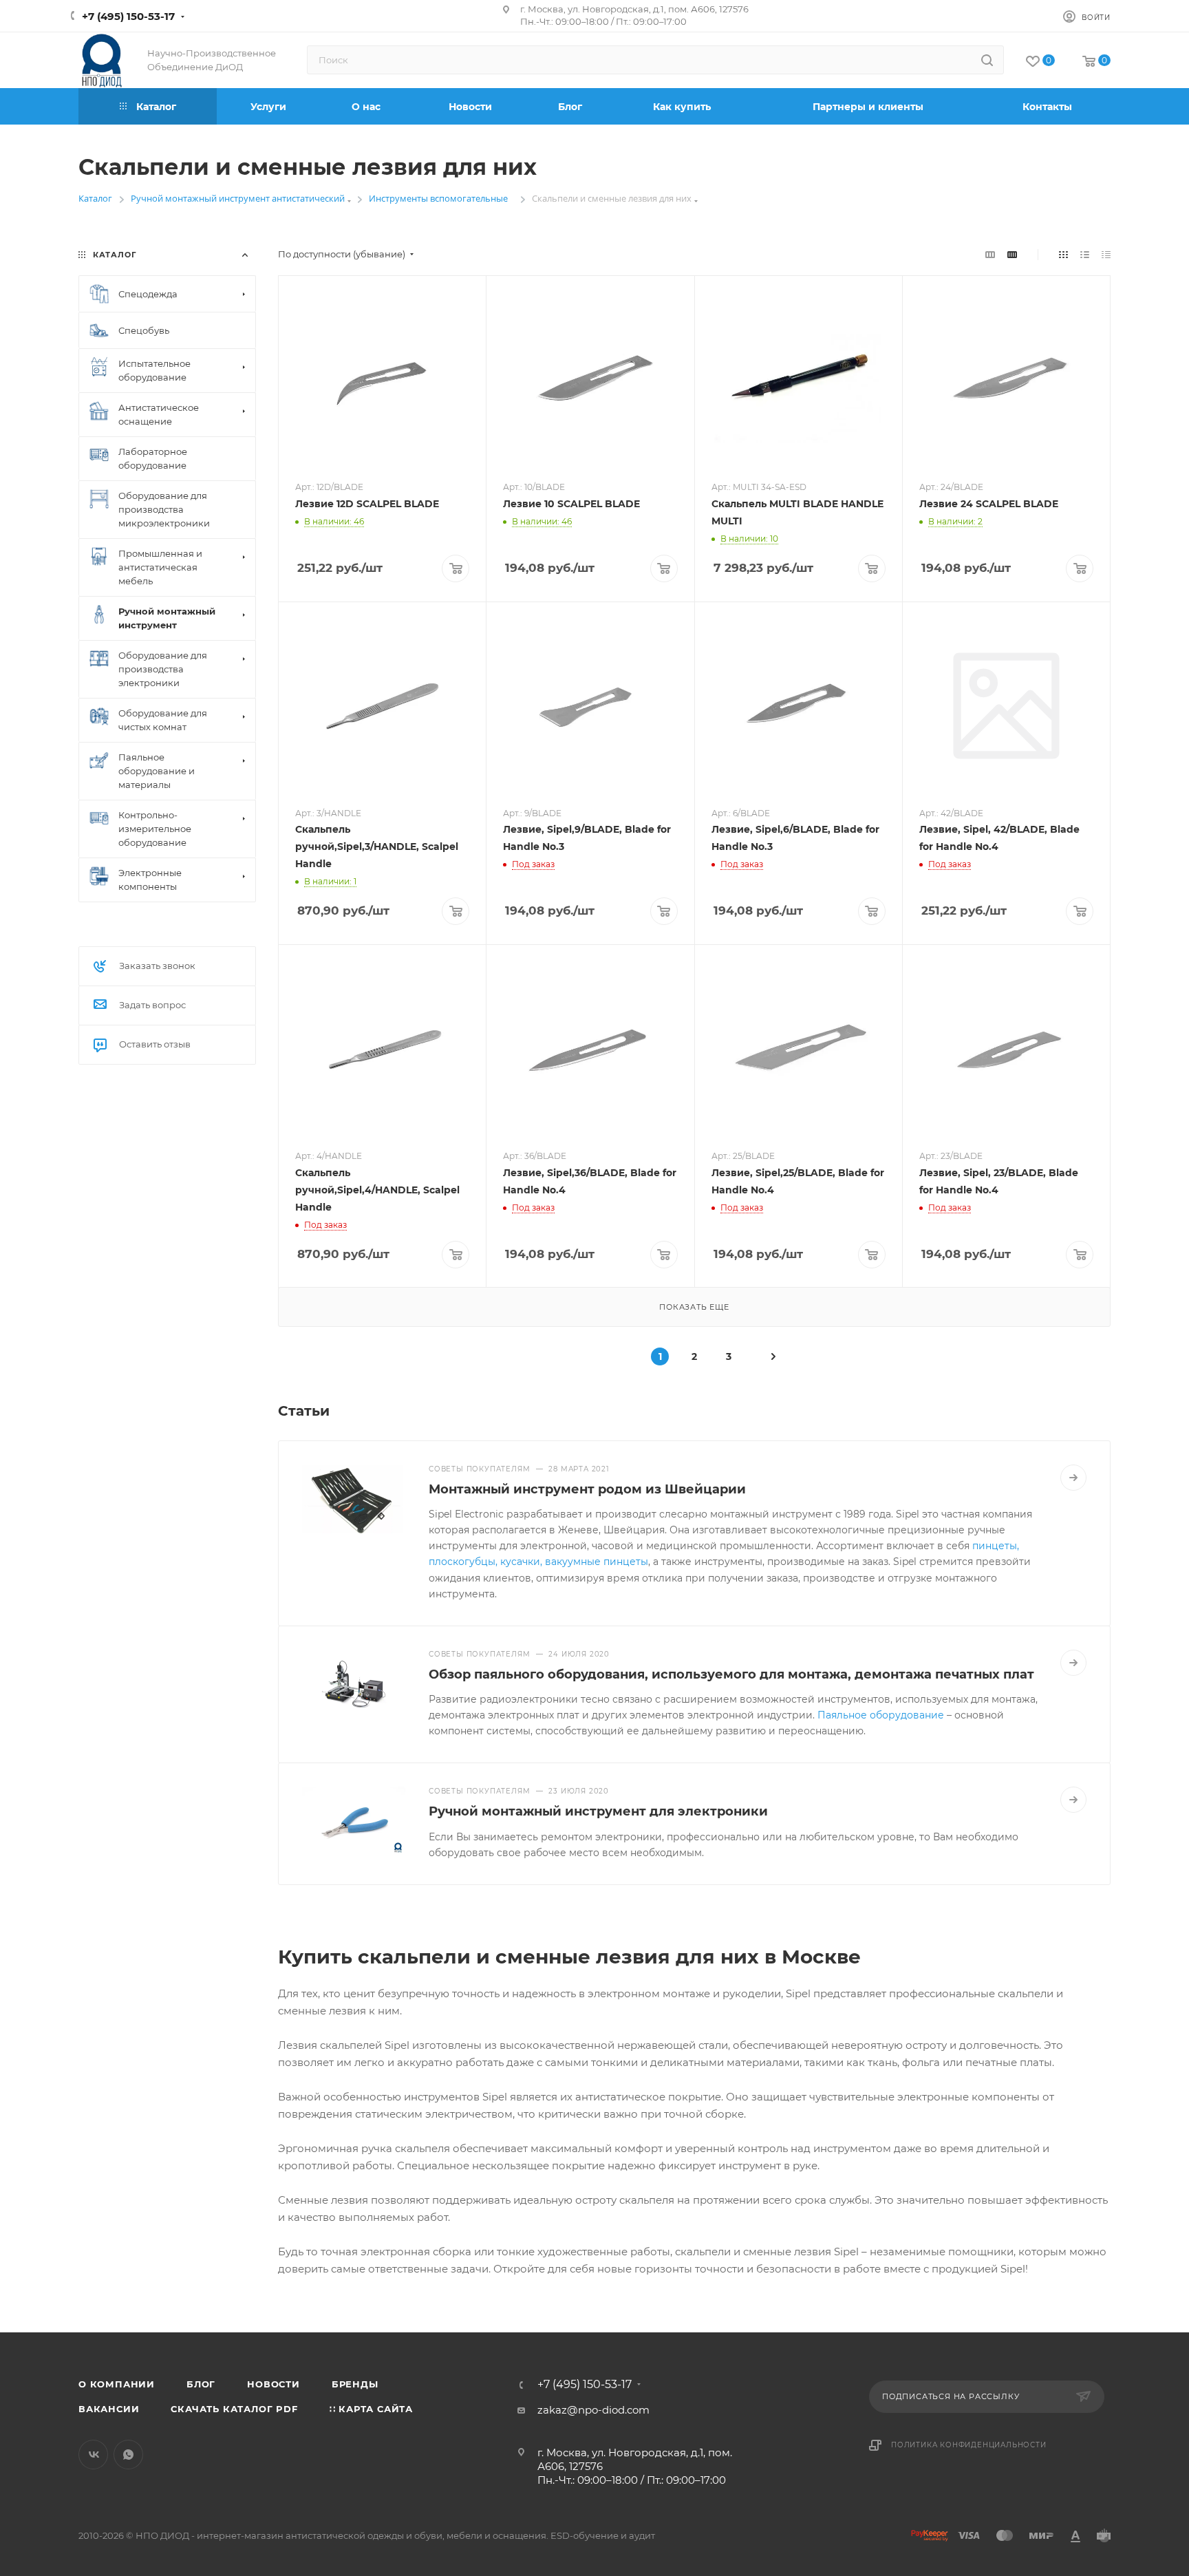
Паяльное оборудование (881, 1715)
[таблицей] (1106, 254)
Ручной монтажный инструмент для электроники (598, 1811)
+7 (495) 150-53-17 (128, 16)
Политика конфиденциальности (969, 2445)
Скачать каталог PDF (234, 2409)
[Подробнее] (1073, 1478)
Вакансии (109, 2409)
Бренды (355, 2384)
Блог (201, 2384)
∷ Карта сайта (371, 2409)
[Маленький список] (990, 254)
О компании (117, 2384)
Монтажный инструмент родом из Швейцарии (587, 1489)
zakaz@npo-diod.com (593, 2410)
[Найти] (987, 60)
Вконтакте (93, 2455)
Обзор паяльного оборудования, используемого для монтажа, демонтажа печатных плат (731, 1674)
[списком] (1085, 254)
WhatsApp (128, 2455)
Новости (274, 2384)
